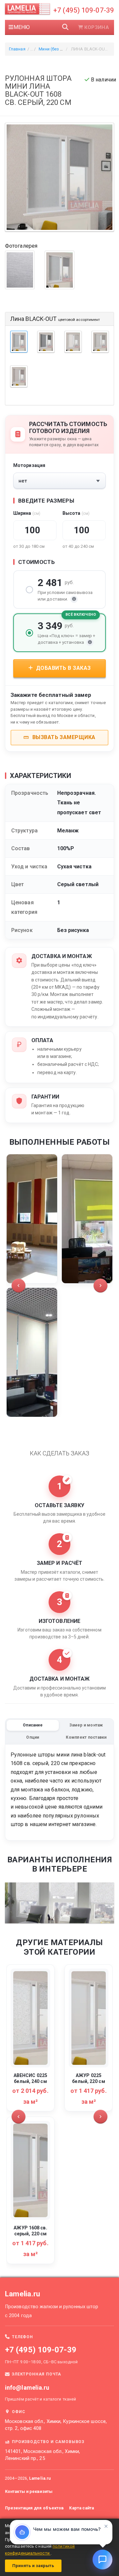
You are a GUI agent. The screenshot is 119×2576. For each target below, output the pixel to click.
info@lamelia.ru (27, 2388)
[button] (19, 1286)
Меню (22, 27)
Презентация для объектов (34, 2508)
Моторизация (29, 465)
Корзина (97, 27)
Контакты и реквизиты (29, 2491)
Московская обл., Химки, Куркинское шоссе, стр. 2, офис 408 (56, 2425)
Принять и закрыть (33, 2566)
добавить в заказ (62, 668)
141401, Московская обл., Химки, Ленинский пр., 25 (42, 2455)
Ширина (27, 513)
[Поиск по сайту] (65, 27)
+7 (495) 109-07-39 (84, 10)
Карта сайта (81, 2508)
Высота (76, 513)
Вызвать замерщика (63, 737)
